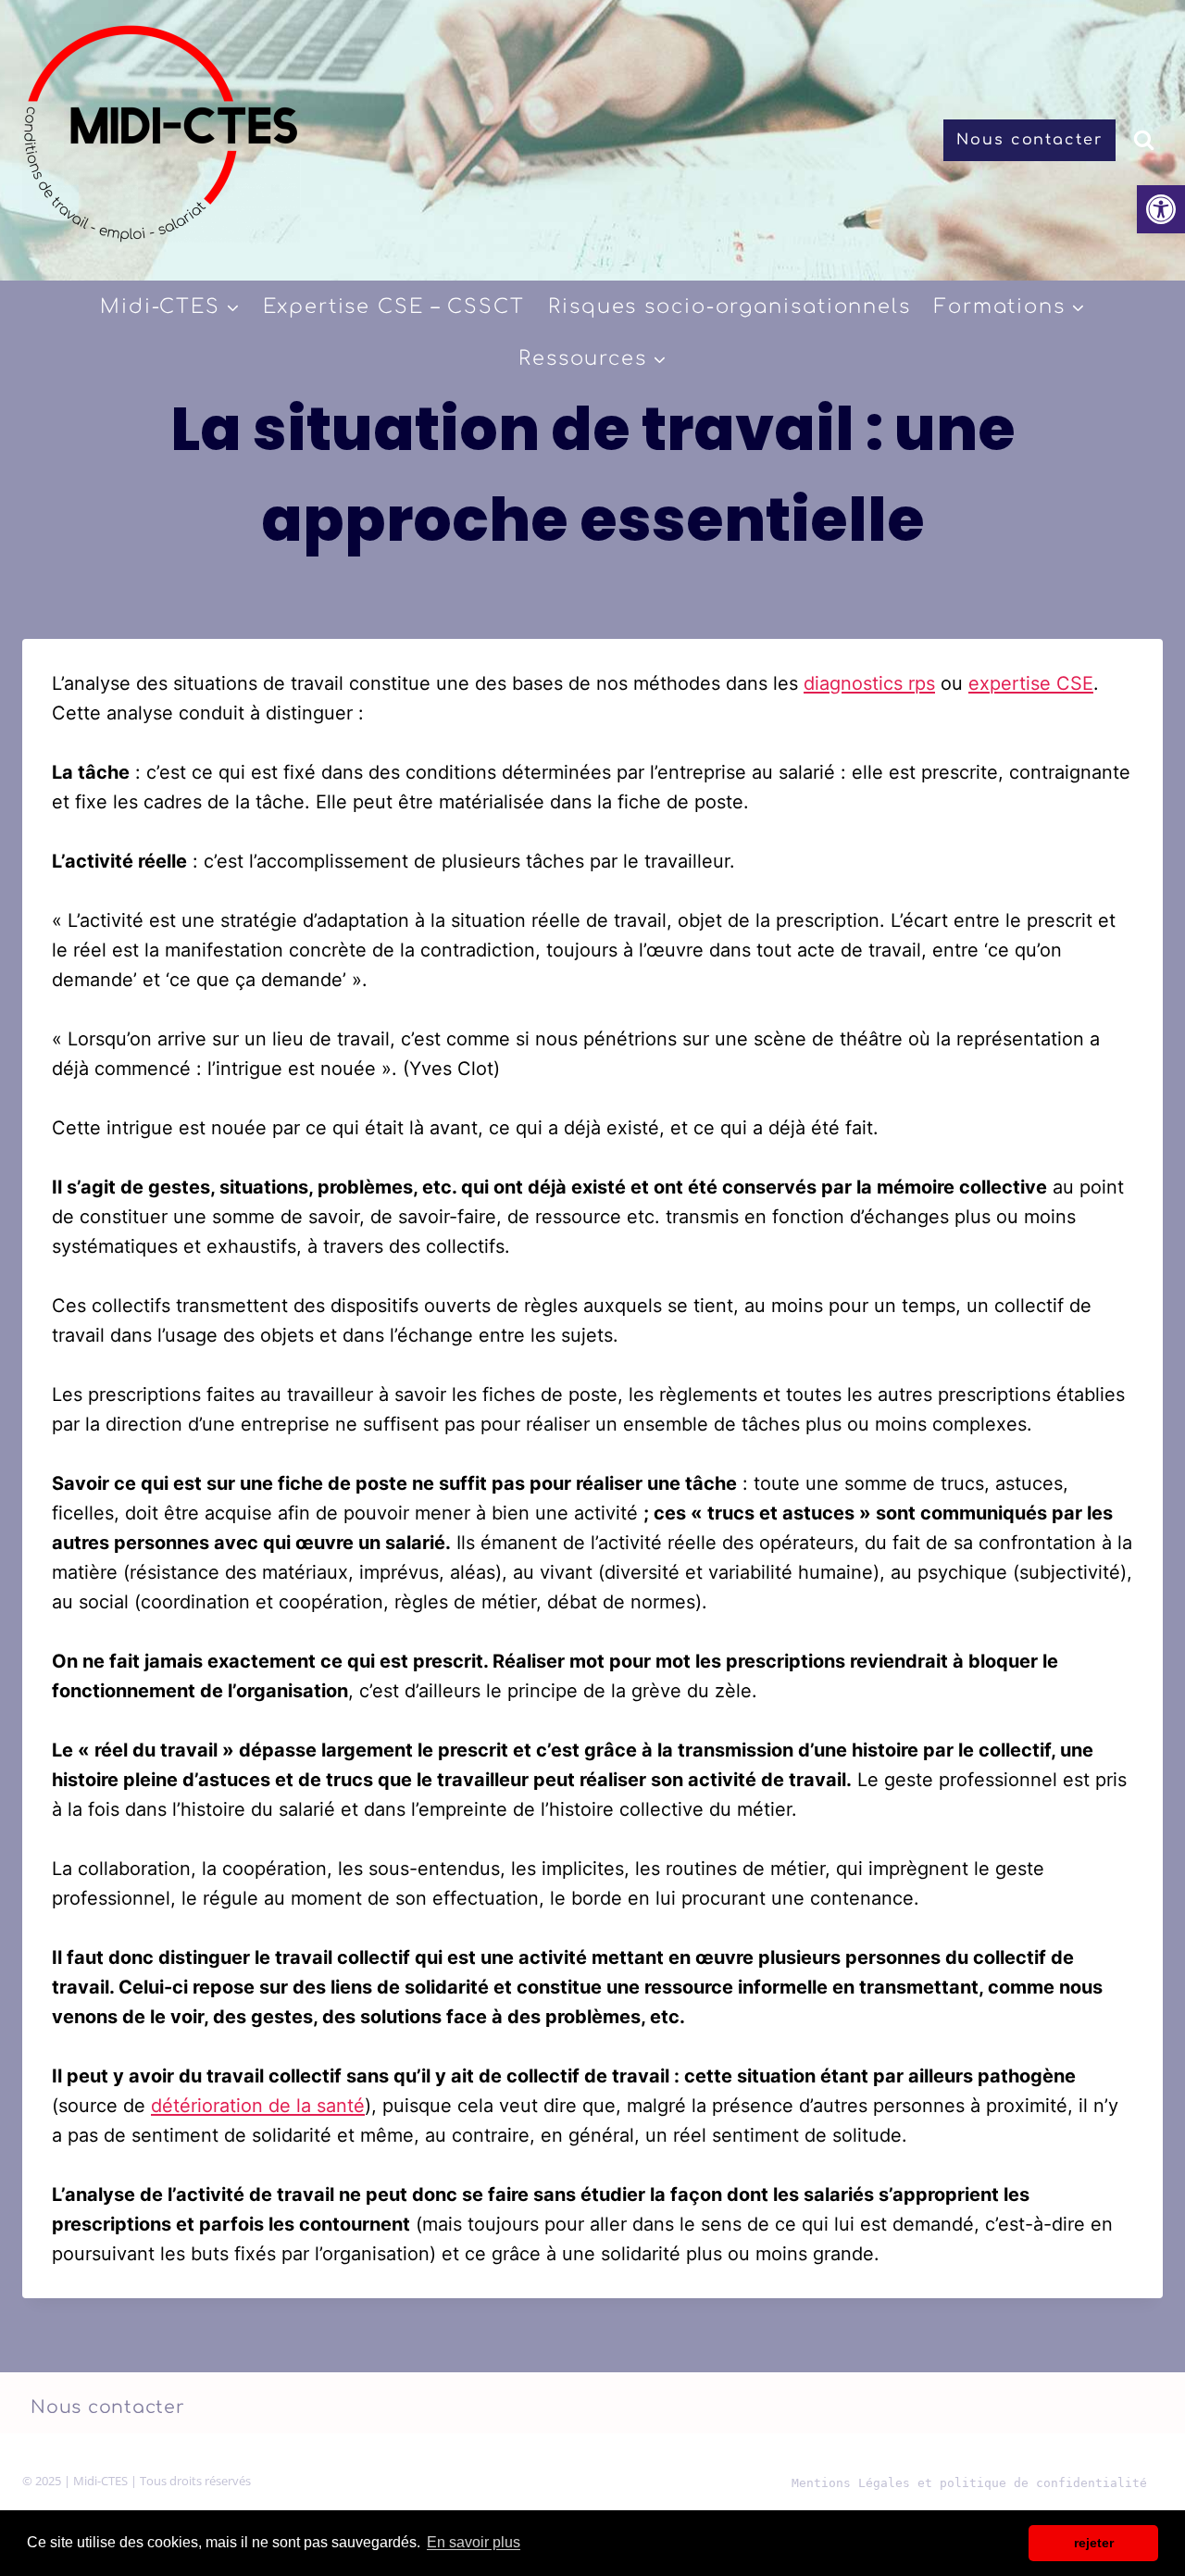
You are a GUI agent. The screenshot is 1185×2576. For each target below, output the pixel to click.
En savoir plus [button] (474, 2542)
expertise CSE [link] (1031, 683)
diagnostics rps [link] (869, 683)
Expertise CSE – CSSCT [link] (394, 306)
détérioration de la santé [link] (258, 2106)
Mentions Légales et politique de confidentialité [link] (969, 2483)
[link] (1161, 209)
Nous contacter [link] (1029, 140)
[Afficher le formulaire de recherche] (1144, 140)
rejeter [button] (1094, 2543)
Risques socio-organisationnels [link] (730, 306)
